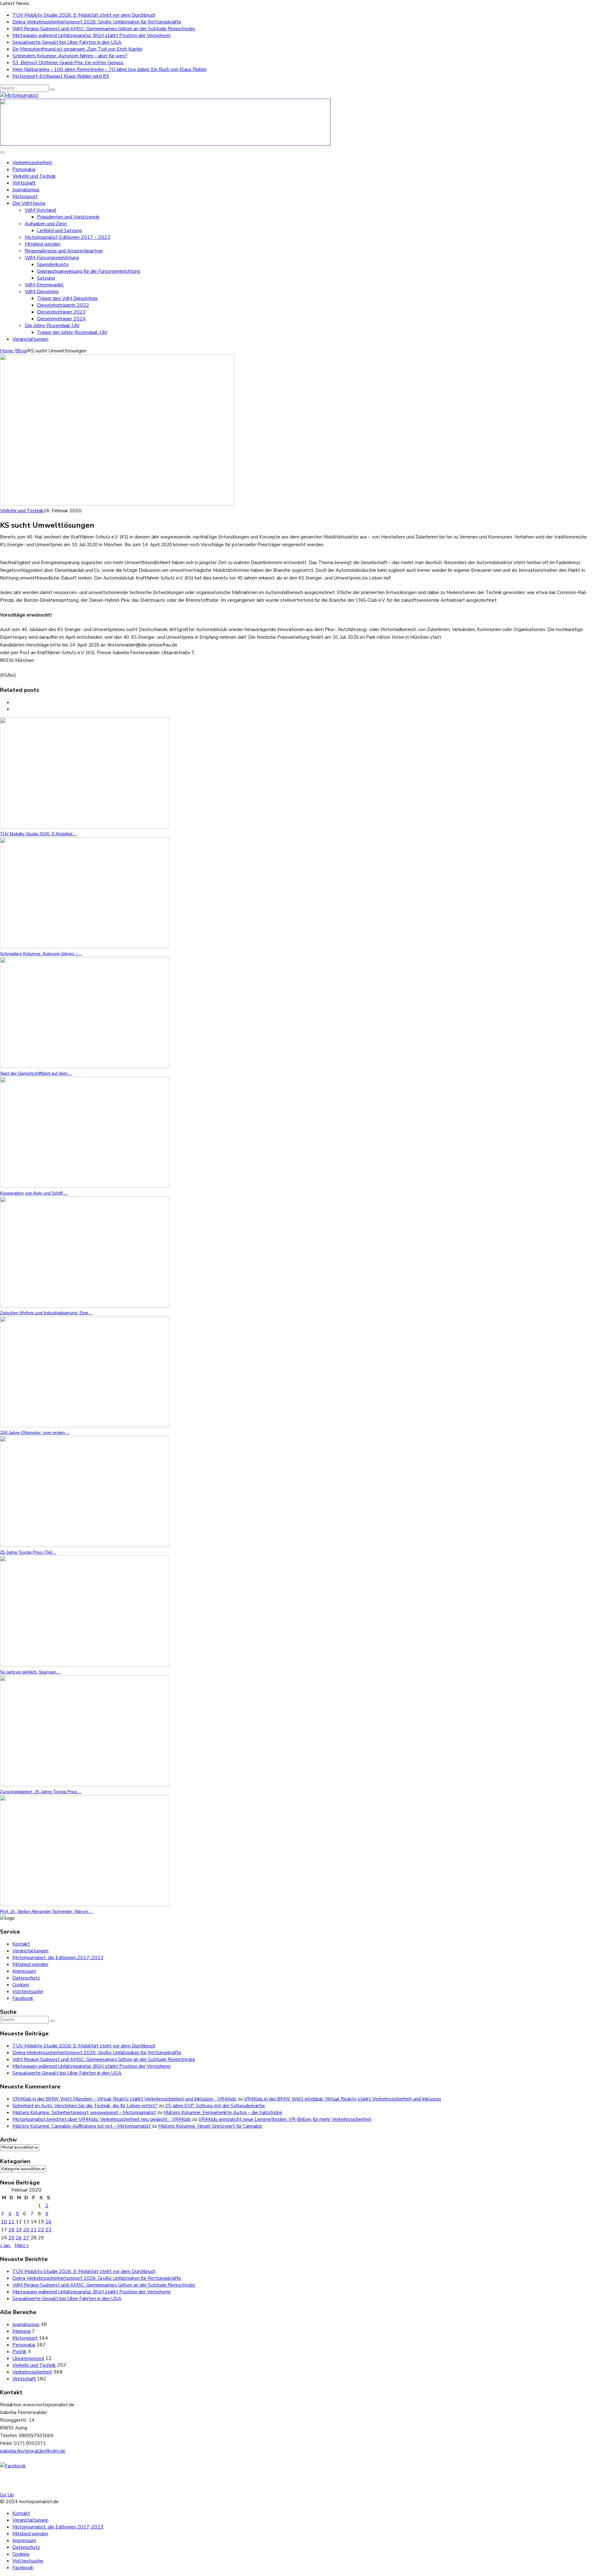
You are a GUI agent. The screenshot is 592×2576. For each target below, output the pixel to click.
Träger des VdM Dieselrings (67, 298)
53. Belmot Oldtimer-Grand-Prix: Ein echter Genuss (68, 63)
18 (11, 2230)
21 (34, 2230)
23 (48, 2230)
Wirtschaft (24, 183)
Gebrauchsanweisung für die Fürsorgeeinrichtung (89, 271)
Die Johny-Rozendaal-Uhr (52, 326)
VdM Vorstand (40, 210)
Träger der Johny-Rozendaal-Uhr (72, 332)
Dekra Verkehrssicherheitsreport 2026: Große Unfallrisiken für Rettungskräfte (97, 22)
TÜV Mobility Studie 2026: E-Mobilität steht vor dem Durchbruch (84, 15)
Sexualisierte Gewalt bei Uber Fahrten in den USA (67, 42)
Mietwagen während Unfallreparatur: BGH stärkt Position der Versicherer (92, 35)
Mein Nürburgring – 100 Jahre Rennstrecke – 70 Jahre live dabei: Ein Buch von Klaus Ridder (110, 69)
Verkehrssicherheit (32, 163)
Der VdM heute (29, 203)
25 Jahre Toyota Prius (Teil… (28, 1552)
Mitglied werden (43, 244)
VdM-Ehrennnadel (44, 285)
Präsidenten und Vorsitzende (68, 217)
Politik (19, 2352)
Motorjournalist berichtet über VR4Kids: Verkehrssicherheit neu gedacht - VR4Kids (102, 2119)
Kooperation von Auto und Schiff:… (34, 1193)
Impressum (24, 1971)
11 (11, 2222)
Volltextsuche (28, 1992)
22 (41, 2230)
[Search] (52, 89)
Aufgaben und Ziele (46, 224)
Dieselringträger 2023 (61, 312)
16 (48, 2222)
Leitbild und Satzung (59, 231)
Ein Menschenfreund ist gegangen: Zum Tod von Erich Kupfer (77, 49)
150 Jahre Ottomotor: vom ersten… (35, 1432)
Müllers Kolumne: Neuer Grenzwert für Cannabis (210, 2126)
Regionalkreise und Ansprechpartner (64, 251)
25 (11, 2238)
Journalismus (26, 190)
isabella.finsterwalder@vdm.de (33, 2451)
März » (22, 2246)
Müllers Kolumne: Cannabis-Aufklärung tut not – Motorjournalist (82, 2126)
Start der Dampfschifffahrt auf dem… (36, 1073)
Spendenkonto (53, 264)
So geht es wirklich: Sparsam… (30, 1672)
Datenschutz (26, 1978)
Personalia (24, 169)
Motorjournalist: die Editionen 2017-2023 (58, 1958)
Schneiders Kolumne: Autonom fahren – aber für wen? (70, 56)
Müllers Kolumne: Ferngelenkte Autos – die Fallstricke (223, 2113)
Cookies (21, 1985)
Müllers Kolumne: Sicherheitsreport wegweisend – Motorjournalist (84, 2113)
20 (26, 2230)
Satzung (46, 278)
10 (4, 2222)
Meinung (21, 2331)
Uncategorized (28, 2358)
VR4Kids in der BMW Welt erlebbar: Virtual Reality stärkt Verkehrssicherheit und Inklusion (342, 2099)
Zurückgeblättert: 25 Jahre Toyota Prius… (41, 1792)
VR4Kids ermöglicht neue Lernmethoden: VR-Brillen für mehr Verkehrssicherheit (285, 2119)
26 (19, 2238)
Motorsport (25, 197)
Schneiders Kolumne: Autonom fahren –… (41, 954)
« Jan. (5, 2246)
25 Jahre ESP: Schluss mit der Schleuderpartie (215, 2106)
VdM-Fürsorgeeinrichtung (52, 258)
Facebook (23, 1998)
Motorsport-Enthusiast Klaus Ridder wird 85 (61, 76)
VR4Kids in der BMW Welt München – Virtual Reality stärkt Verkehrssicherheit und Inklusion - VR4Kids (124, 2099)
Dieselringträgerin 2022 (63, 305)
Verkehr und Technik (34, 176)
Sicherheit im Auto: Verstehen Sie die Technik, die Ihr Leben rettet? (85, 2106)
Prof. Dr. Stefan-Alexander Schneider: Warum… (46, 1911)
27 (26, 2238)
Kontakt (21, 1944)
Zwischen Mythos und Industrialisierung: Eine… (46, 1313)
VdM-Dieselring (42, 292)
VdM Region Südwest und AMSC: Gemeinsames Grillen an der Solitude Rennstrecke (104, 29)
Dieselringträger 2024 (61, 319)
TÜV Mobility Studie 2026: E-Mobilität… (38, 834)
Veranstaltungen (30, 339)
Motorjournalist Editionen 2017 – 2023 (68, 237)
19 (19, 2230)
